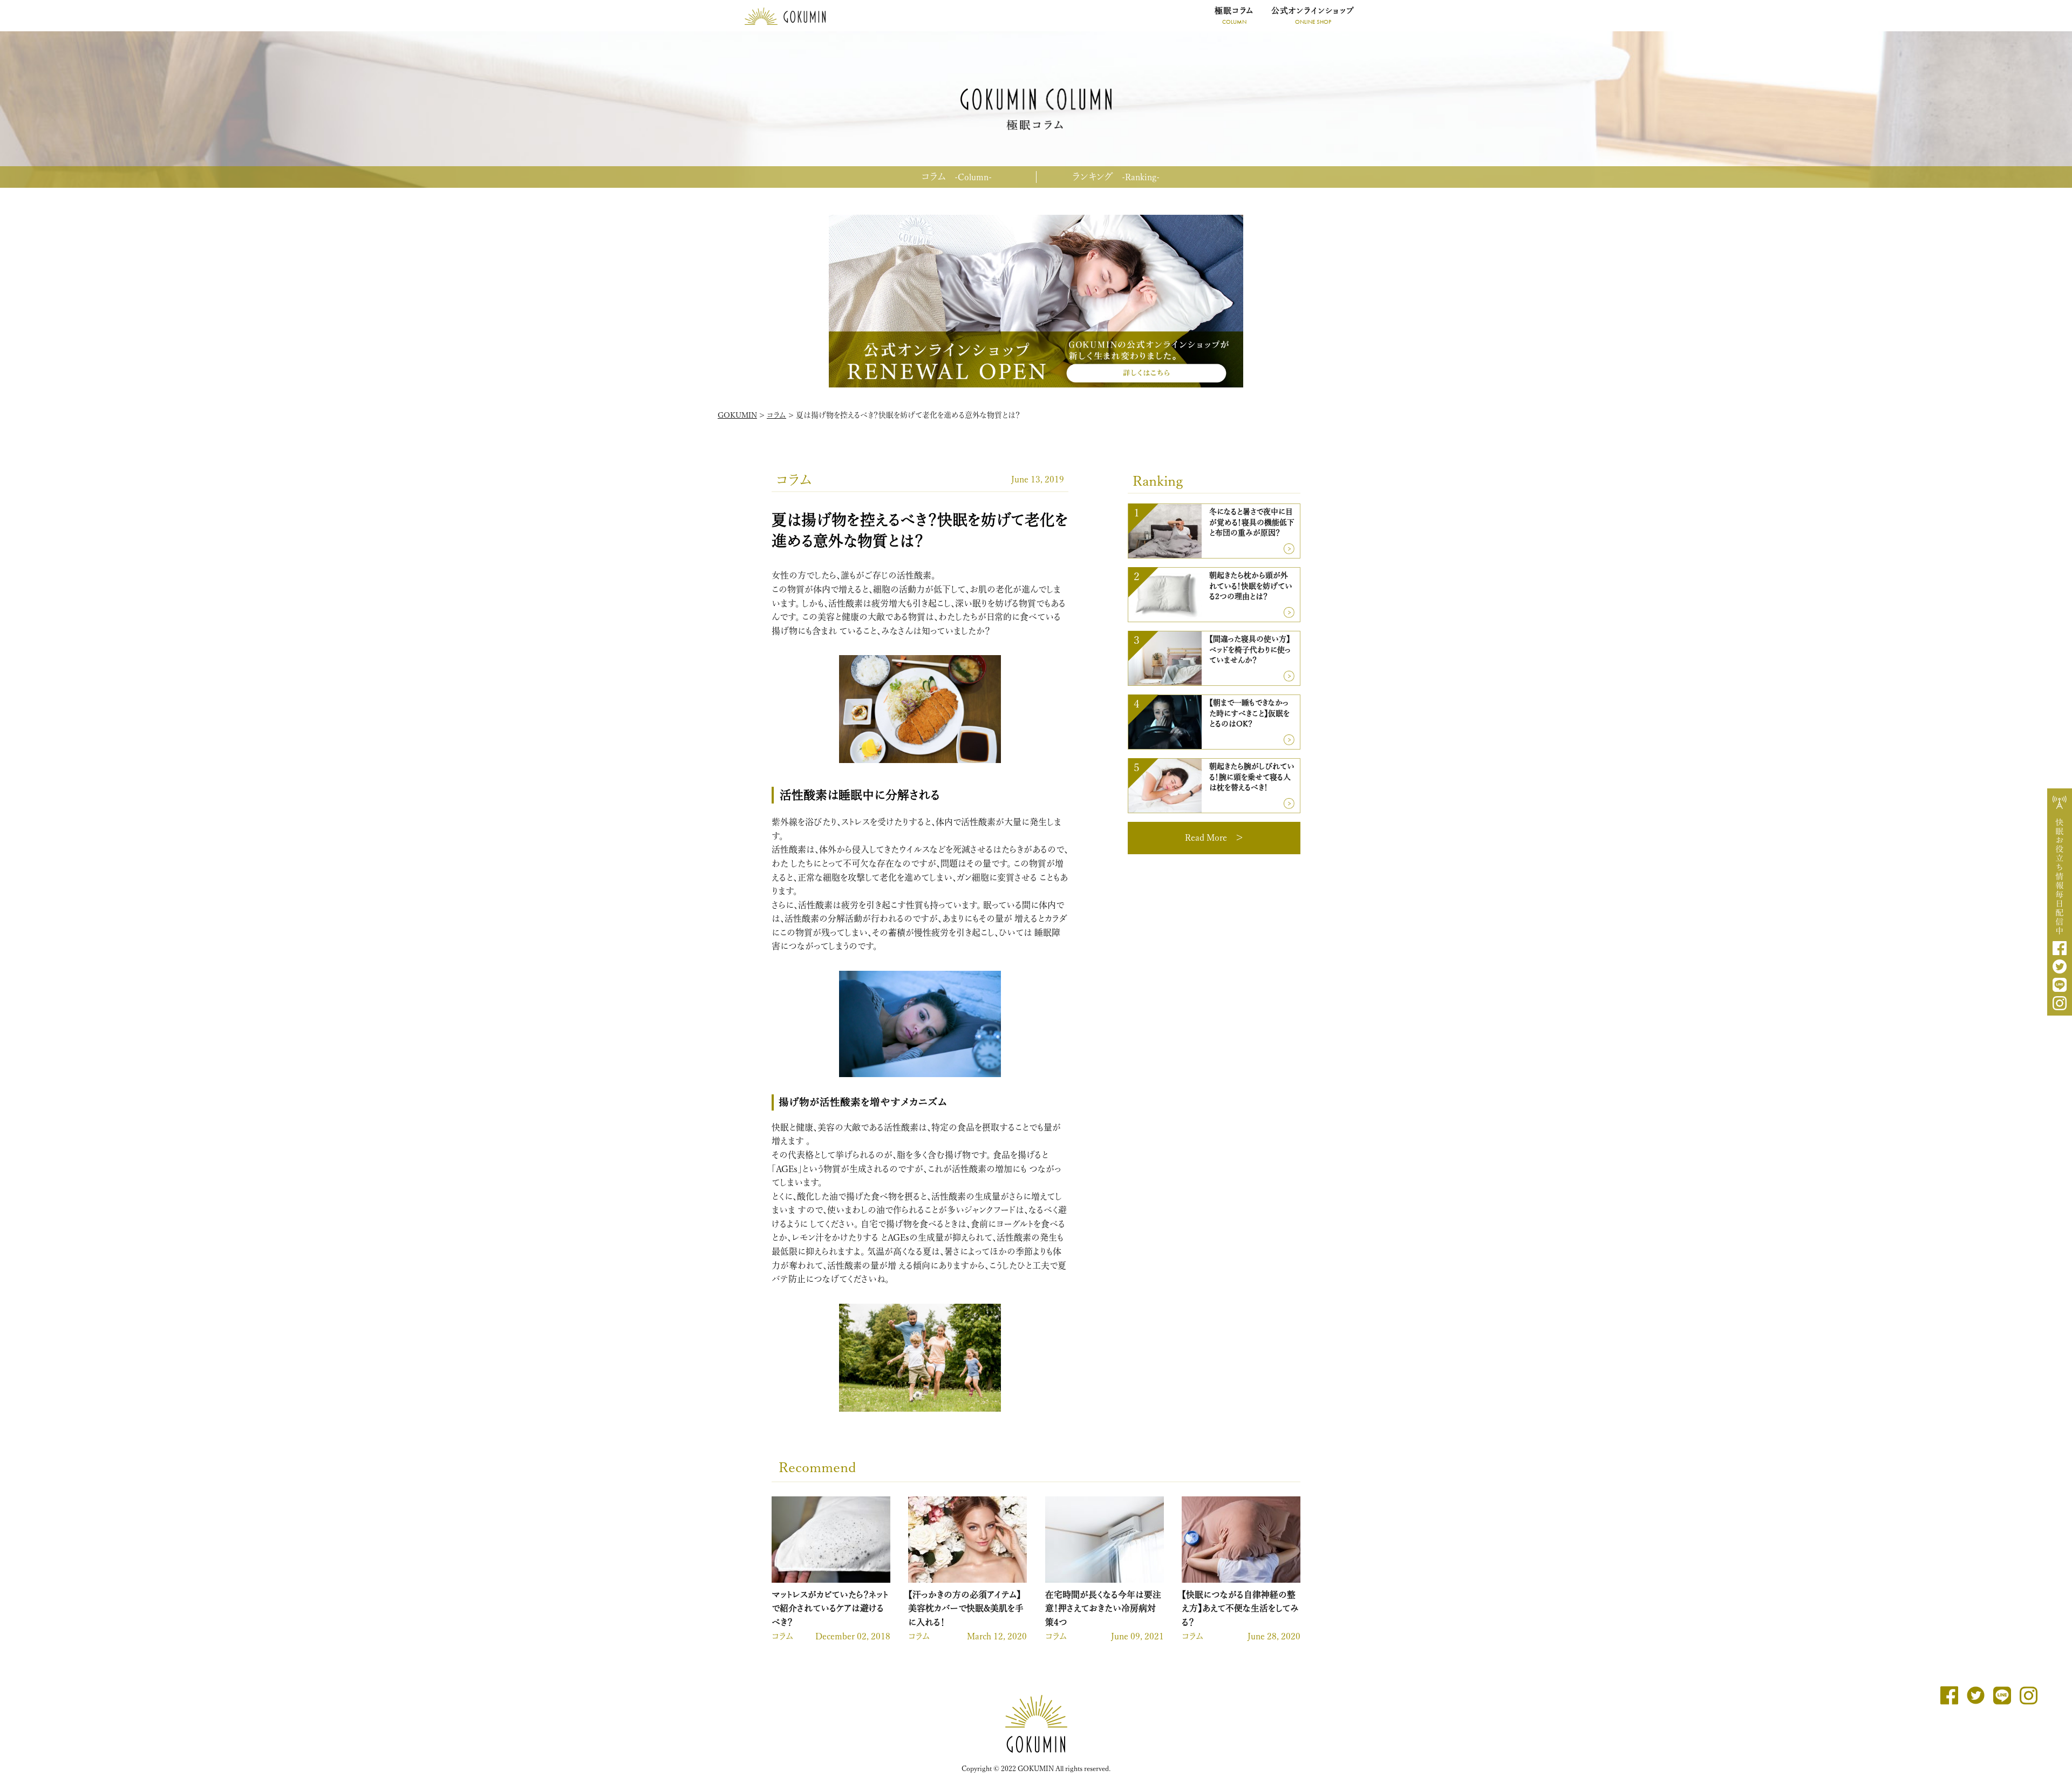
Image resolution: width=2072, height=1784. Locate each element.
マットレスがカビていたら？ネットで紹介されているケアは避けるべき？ (830, 1608)
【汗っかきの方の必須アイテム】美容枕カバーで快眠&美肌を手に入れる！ (966, 1608)
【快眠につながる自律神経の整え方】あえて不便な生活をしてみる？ (1240, 1608)
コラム (956, 176)
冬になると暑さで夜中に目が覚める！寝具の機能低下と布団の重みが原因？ (1252, 522)
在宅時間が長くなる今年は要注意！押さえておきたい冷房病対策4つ (1103, 1608)
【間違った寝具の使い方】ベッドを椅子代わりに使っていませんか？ (1250, 649)
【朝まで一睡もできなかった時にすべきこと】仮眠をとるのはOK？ (1249, 713)
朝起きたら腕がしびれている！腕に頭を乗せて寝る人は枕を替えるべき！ (1252, 777)
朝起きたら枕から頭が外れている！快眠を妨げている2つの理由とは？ (1251, 586)
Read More (1206, 837)
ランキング (1116, 176)
